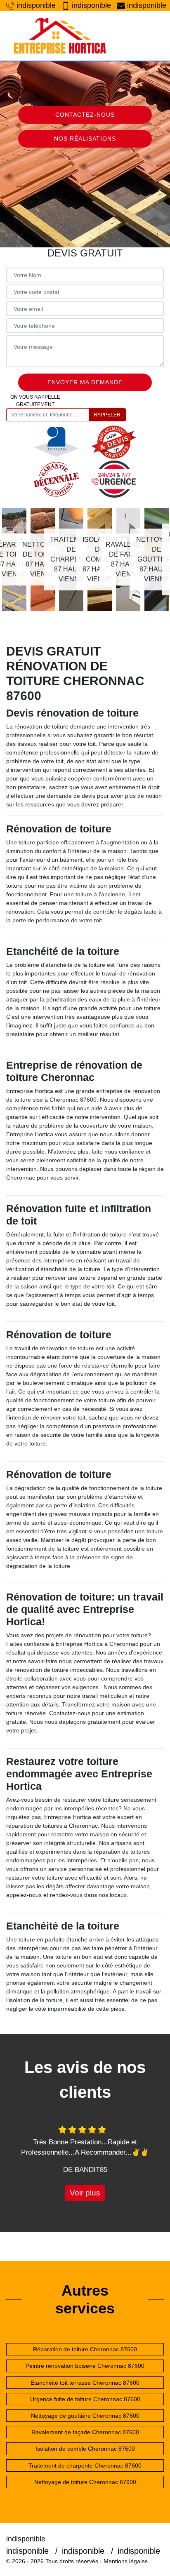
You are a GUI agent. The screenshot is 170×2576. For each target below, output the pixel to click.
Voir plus (85, 2193)
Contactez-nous (85, 115)
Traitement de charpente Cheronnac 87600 (85, 2466)
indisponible (35, 5)
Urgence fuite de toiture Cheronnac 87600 (85, 2399)
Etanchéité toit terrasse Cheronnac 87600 (85, 2383)
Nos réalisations (85, 139)
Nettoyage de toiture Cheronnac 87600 (85, 2482)
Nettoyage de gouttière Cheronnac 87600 (85, 2416)
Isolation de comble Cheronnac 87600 (85, 2449)
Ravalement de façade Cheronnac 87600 (85, 2432)
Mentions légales (126, 2561)
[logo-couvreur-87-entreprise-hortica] (60, 36)
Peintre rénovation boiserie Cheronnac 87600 (85, 2366)
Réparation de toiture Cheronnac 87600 (85, 2349)
